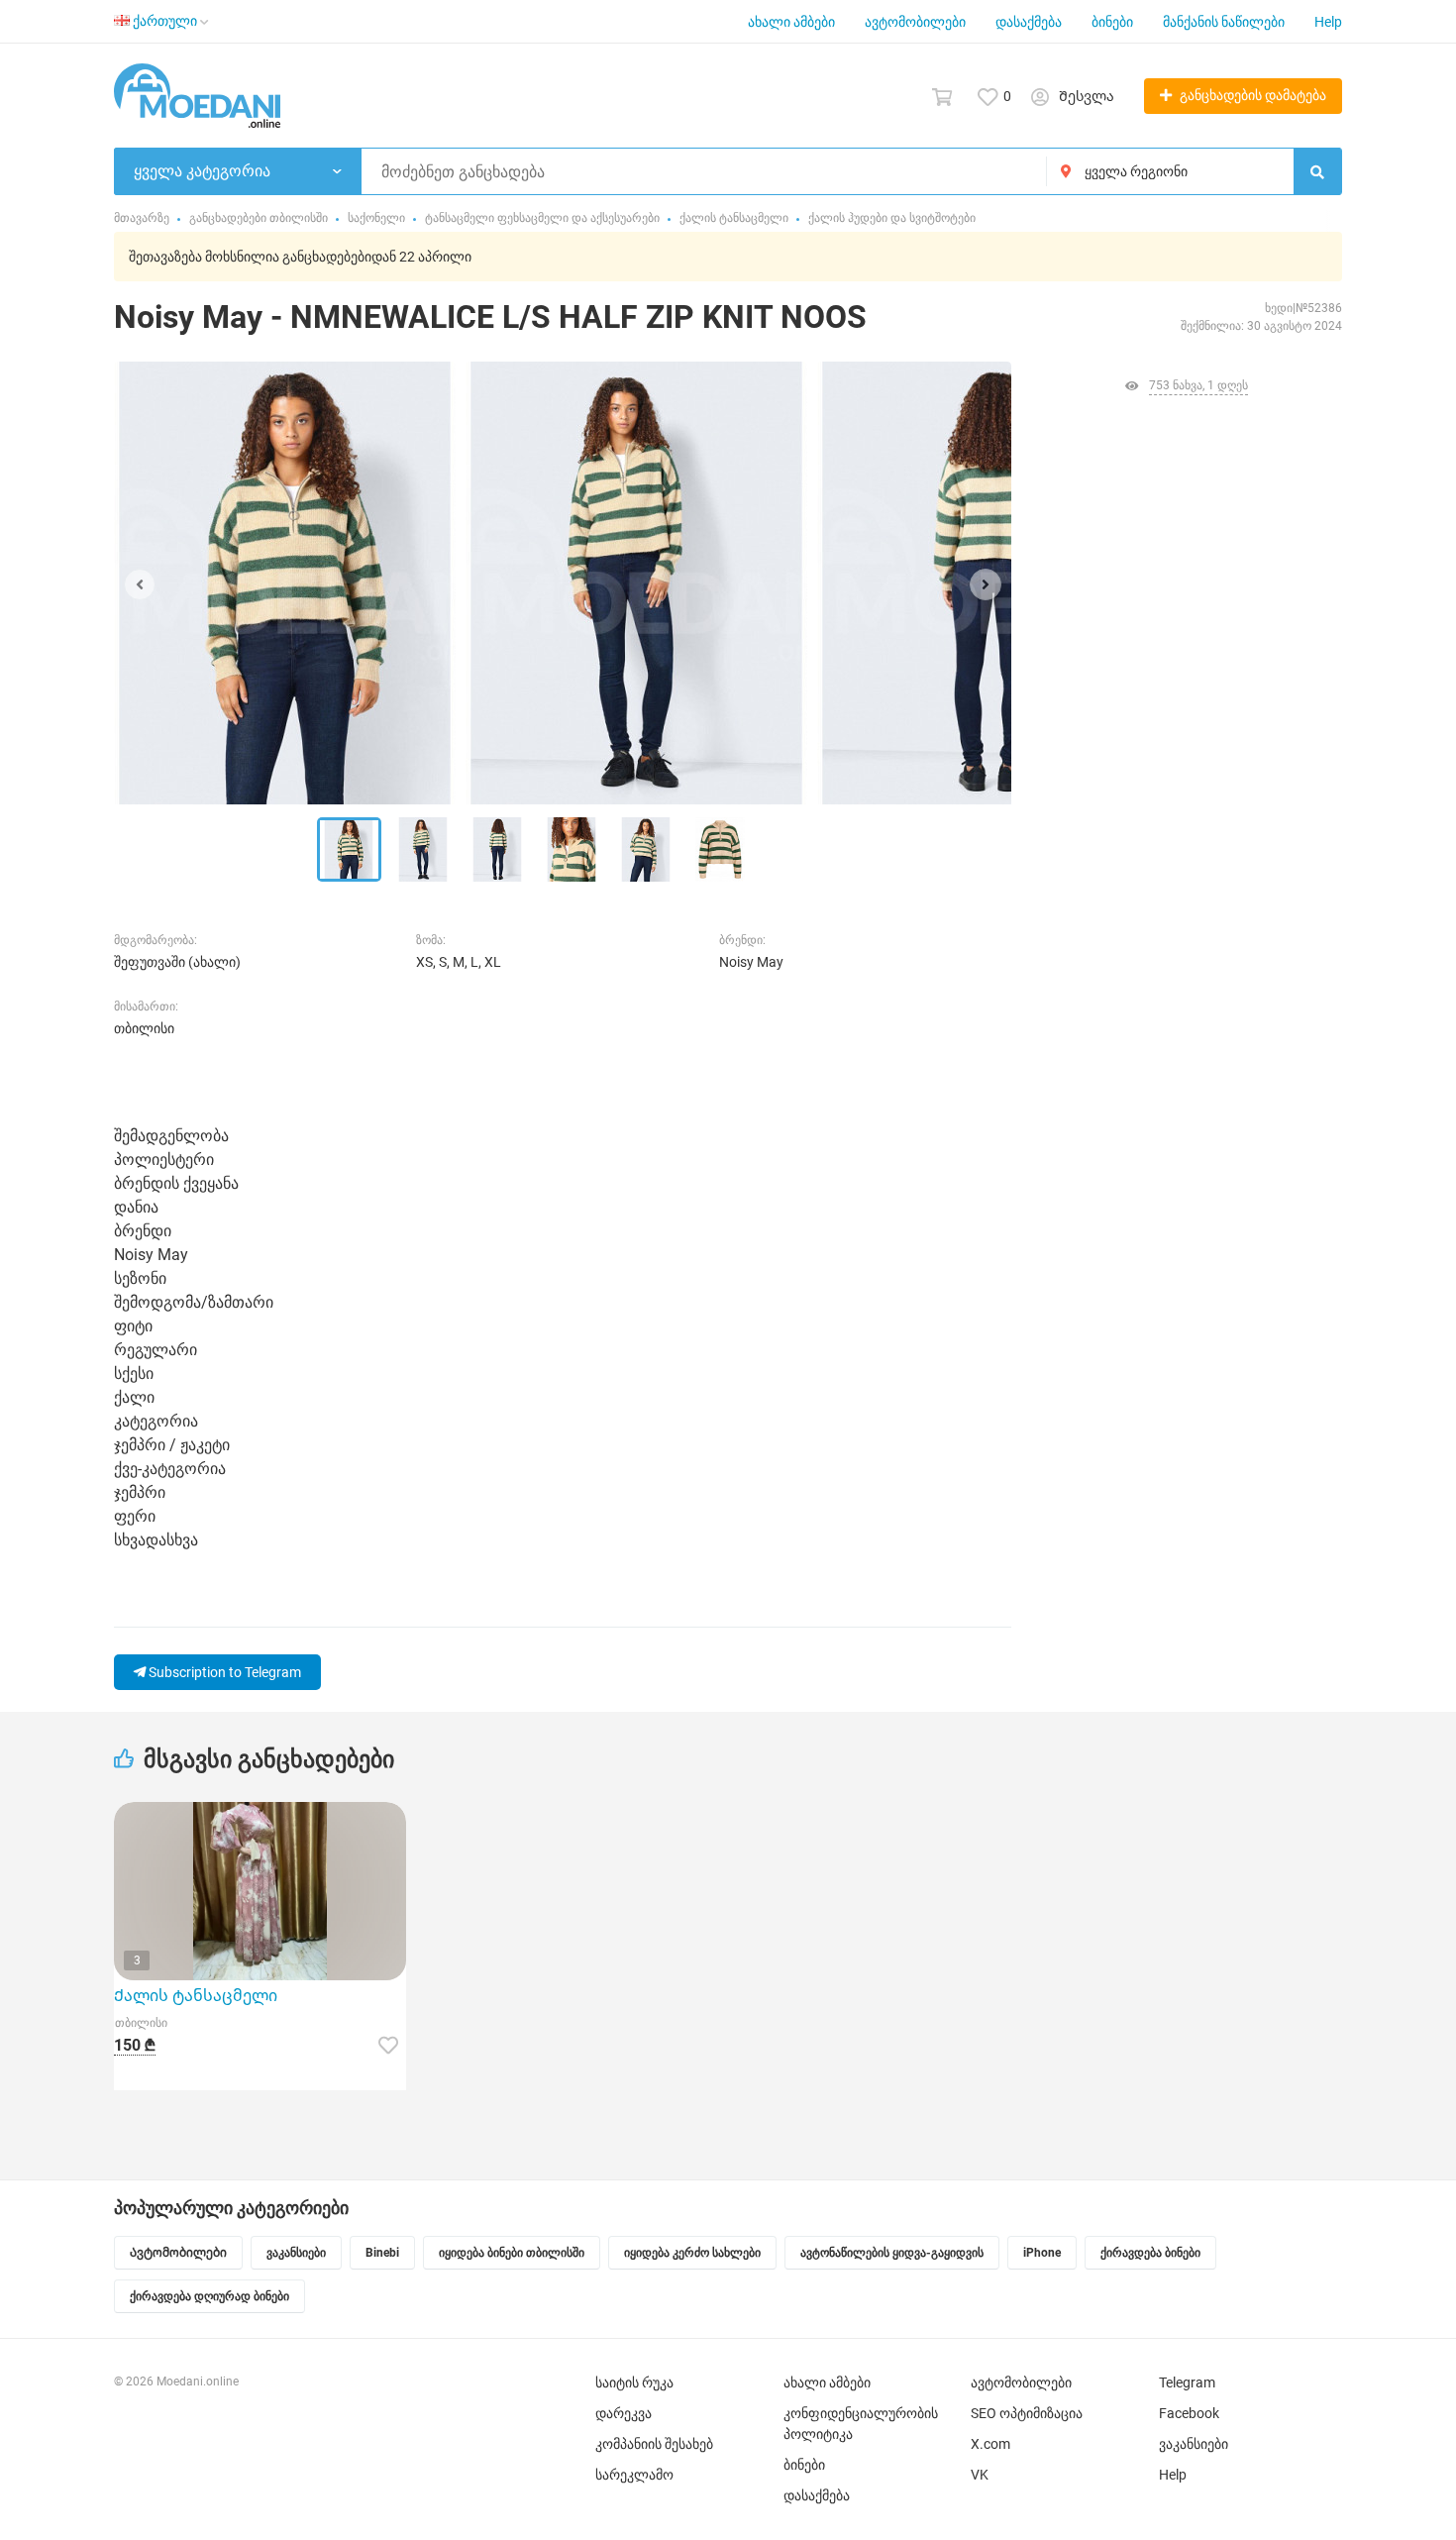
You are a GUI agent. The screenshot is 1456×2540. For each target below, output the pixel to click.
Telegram (1187, 2382)
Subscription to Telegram (223, 1672)
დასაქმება (1029, 22)
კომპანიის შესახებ (654, 2444)
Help (1328, 22)
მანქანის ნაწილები (1224, 22)
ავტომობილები (915, 22)
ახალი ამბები (791, 22)
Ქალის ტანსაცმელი (196, 1996)
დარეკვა (624, 2413)
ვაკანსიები (1194, 2444)
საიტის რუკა (634, 2382)
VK (980, 2475)
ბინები (1112, 22)
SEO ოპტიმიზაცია (1027, 2413)
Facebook (1189, 2413)
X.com (990, 2444)
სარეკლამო (634, 2475)
